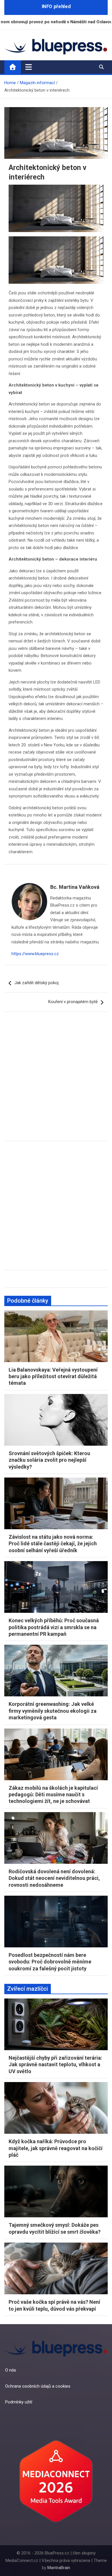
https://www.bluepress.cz (35, 954)
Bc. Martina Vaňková (75, 887)
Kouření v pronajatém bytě (73, 1002)
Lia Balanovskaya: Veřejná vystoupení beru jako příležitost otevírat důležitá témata (53, 1376)
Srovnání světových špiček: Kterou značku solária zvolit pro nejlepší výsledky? (49, 1460)
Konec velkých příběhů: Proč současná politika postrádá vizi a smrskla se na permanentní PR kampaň (54, 1627)
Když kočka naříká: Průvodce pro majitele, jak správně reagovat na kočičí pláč (56, 2148)
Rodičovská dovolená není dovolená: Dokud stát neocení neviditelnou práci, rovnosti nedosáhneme (54, 1878)
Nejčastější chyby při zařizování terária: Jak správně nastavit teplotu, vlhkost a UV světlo (55, 2065)
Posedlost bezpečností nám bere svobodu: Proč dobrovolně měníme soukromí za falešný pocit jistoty (50, 1962)
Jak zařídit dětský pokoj (36, 983)
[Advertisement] (56, 1080)
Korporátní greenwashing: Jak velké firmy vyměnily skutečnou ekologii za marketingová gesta (53, 1711)
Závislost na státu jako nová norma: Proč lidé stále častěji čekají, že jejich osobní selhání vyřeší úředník (53, 1544)
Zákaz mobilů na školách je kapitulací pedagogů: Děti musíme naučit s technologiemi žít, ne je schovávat (53, 1795)
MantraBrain (59, 2568)
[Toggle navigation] (29, 67)
